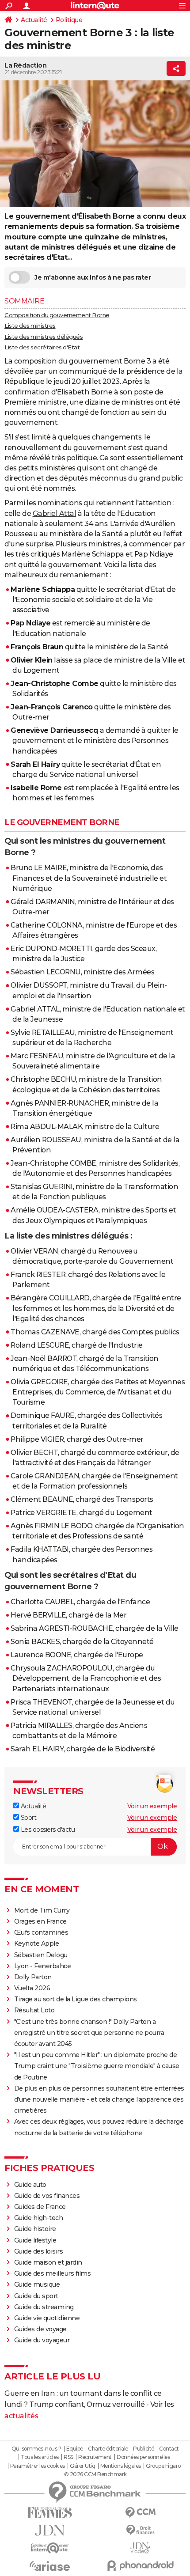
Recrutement (95, 2457)
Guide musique (37, 2284)
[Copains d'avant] (50, 2548)
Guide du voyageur (42, 2340)
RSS (68, 2457)
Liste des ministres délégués (44, 337)
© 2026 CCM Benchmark (95, 2474)
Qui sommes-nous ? (36, 2449)
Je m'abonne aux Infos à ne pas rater (93, 277)
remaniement (84, 575)
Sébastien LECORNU (46, 972)
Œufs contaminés (41, 1932)
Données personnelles (143, 2457)
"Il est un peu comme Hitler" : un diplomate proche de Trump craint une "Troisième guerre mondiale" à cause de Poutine (97, 2066)
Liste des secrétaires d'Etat (42, 347)
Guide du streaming (44, 2307)
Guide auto (30, 2185)
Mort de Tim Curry (42, 1910)
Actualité (34, 20)
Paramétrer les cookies (38, 2466)
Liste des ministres (30, 326)
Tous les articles (40, 2457)
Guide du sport (36, 2296)
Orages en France (40, 1921)
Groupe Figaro (163, 2466)
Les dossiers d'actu (47, 1830)
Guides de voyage (40, 2329)
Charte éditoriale (108, 2449)
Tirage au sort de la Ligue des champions (76, 1999)
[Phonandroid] (140, 2566)
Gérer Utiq (82, 2466)
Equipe (75, 2449)
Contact (169, 2449)
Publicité (144, 2449)
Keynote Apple (37, 1943)
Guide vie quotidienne (47, 2318)
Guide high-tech (39, 2218)
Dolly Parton (33, 1977)
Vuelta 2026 (32, 1988)
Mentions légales (121, 2466)
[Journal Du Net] (50, 2530)
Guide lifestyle (35, 2240)
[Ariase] (50, 2566)
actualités (21, 2416)
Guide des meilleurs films (53, 2273)
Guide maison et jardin (48, 2262)
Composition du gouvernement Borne (57, 315)
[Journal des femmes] (50, 2513)
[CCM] (140, 2513)
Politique (69, 20)
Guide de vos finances (47, 2196)
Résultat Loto (34, 2010)
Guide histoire (35, 2229)
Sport (28, 1818)
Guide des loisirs (39, 2251)
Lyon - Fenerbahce (43, 1966)
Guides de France (40, 2207)
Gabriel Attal (55, 513)
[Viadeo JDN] (140, 2548)
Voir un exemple (152, 1806)
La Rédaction (25, 65)
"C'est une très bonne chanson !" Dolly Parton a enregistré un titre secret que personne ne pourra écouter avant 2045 (89, 2033)
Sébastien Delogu (41, 1955)
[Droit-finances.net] (140, 2530)
